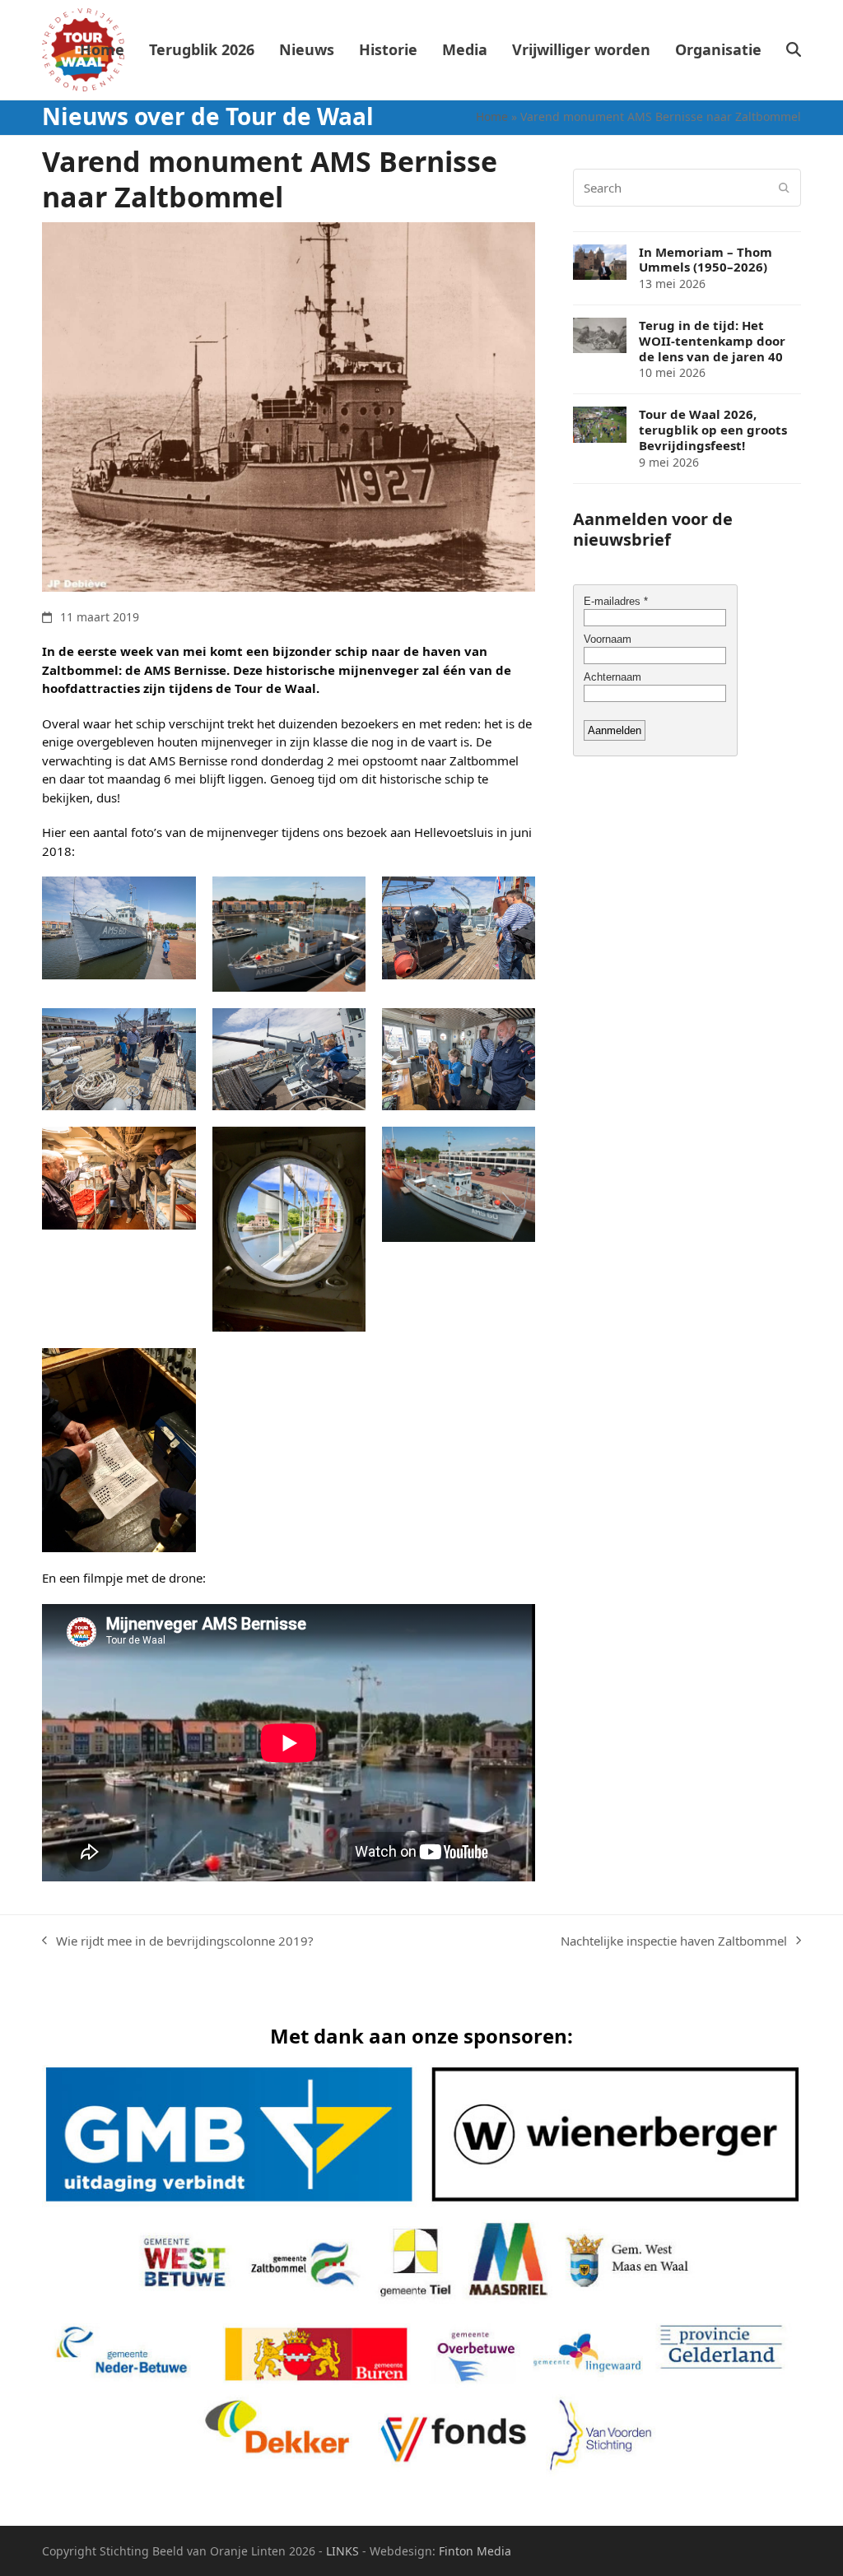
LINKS (342, 2551)
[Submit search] (784, 188)
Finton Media (475, 2551)
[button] (794, 50)
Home (492, 116)
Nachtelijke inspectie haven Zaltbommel (674, 1941)
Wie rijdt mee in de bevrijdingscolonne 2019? (178, 1941)
